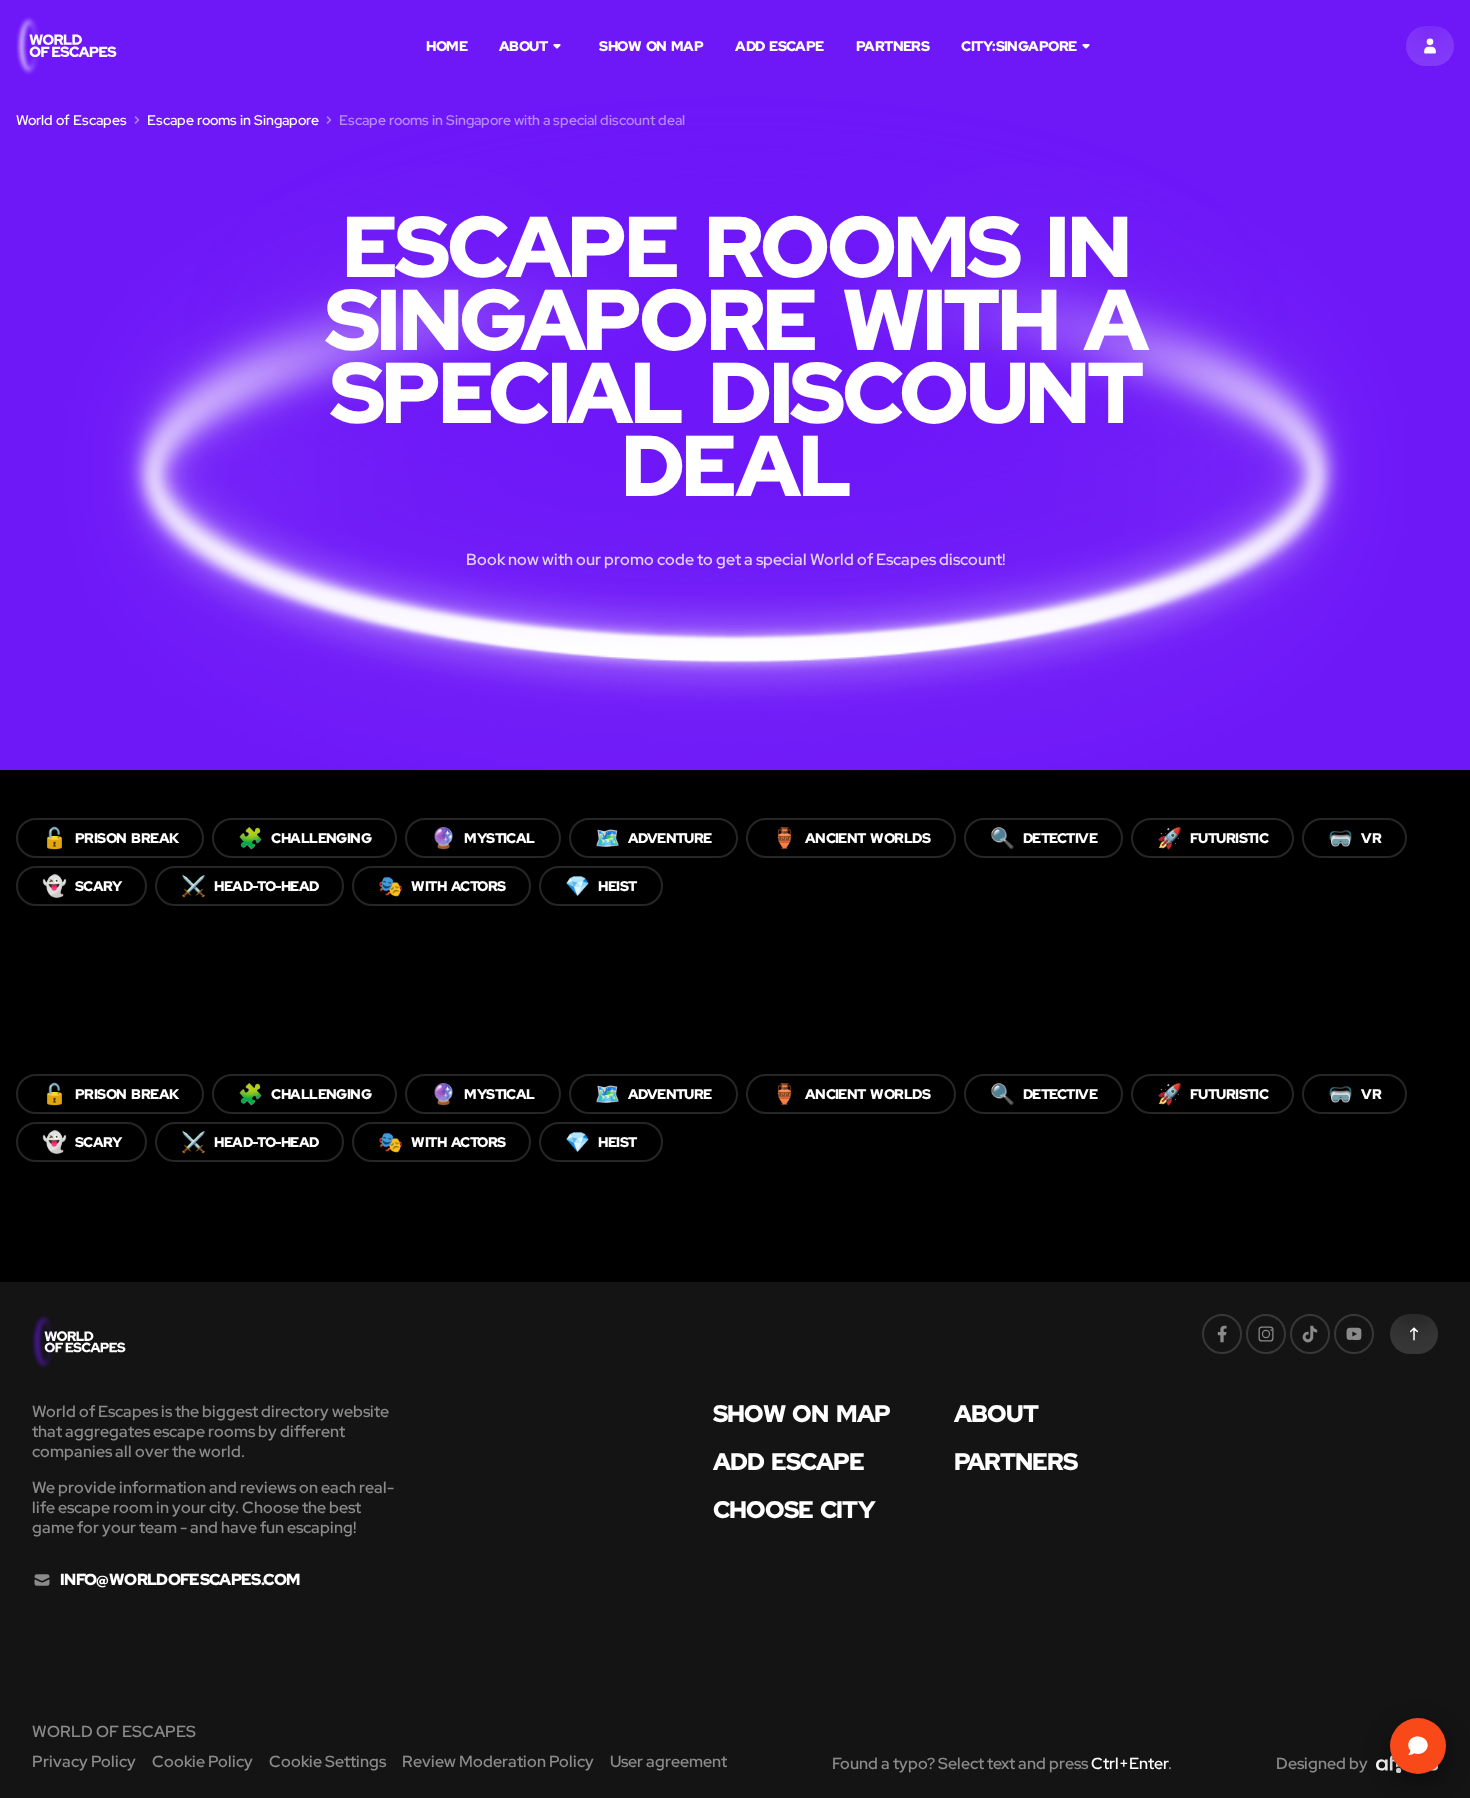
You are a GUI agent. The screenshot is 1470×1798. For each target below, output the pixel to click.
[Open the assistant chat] (1418, 1746)
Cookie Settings (327, 1761)
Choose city (794, 1510)
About (523, 46)
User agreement (668, 1761)
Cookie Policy (202, 1761)
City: (1018, 46)
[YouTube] (1354, 1334)
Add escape (779, 46)
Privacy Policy (84, 1761)
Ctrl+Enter (1129, 1763)
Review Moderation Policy (498, 1761)
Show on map (651, 46)
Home (446, 46)
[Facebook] (1222, 1334)
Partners (893, 46)
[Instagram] (1266, 1334)
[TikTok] (1310, 1334)
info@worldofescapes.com (179, 1580)
